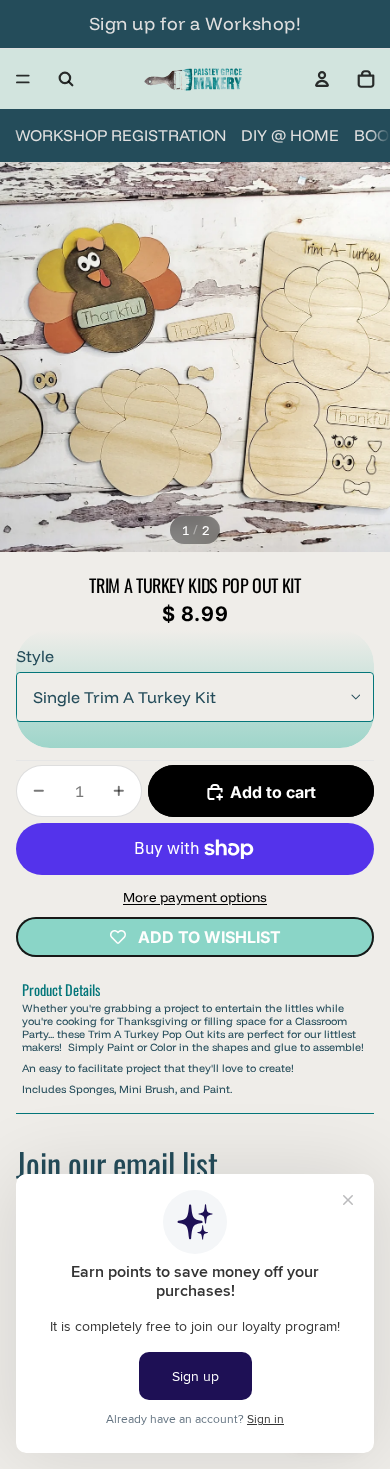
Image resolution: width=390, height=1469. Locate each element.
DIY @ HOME (290, 135)
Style (35, 656)
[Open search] (66, 79)
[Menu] (23, 79)
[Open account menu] (322, 79)
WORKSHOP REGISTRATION (120, 135)
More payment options (195, 897)
